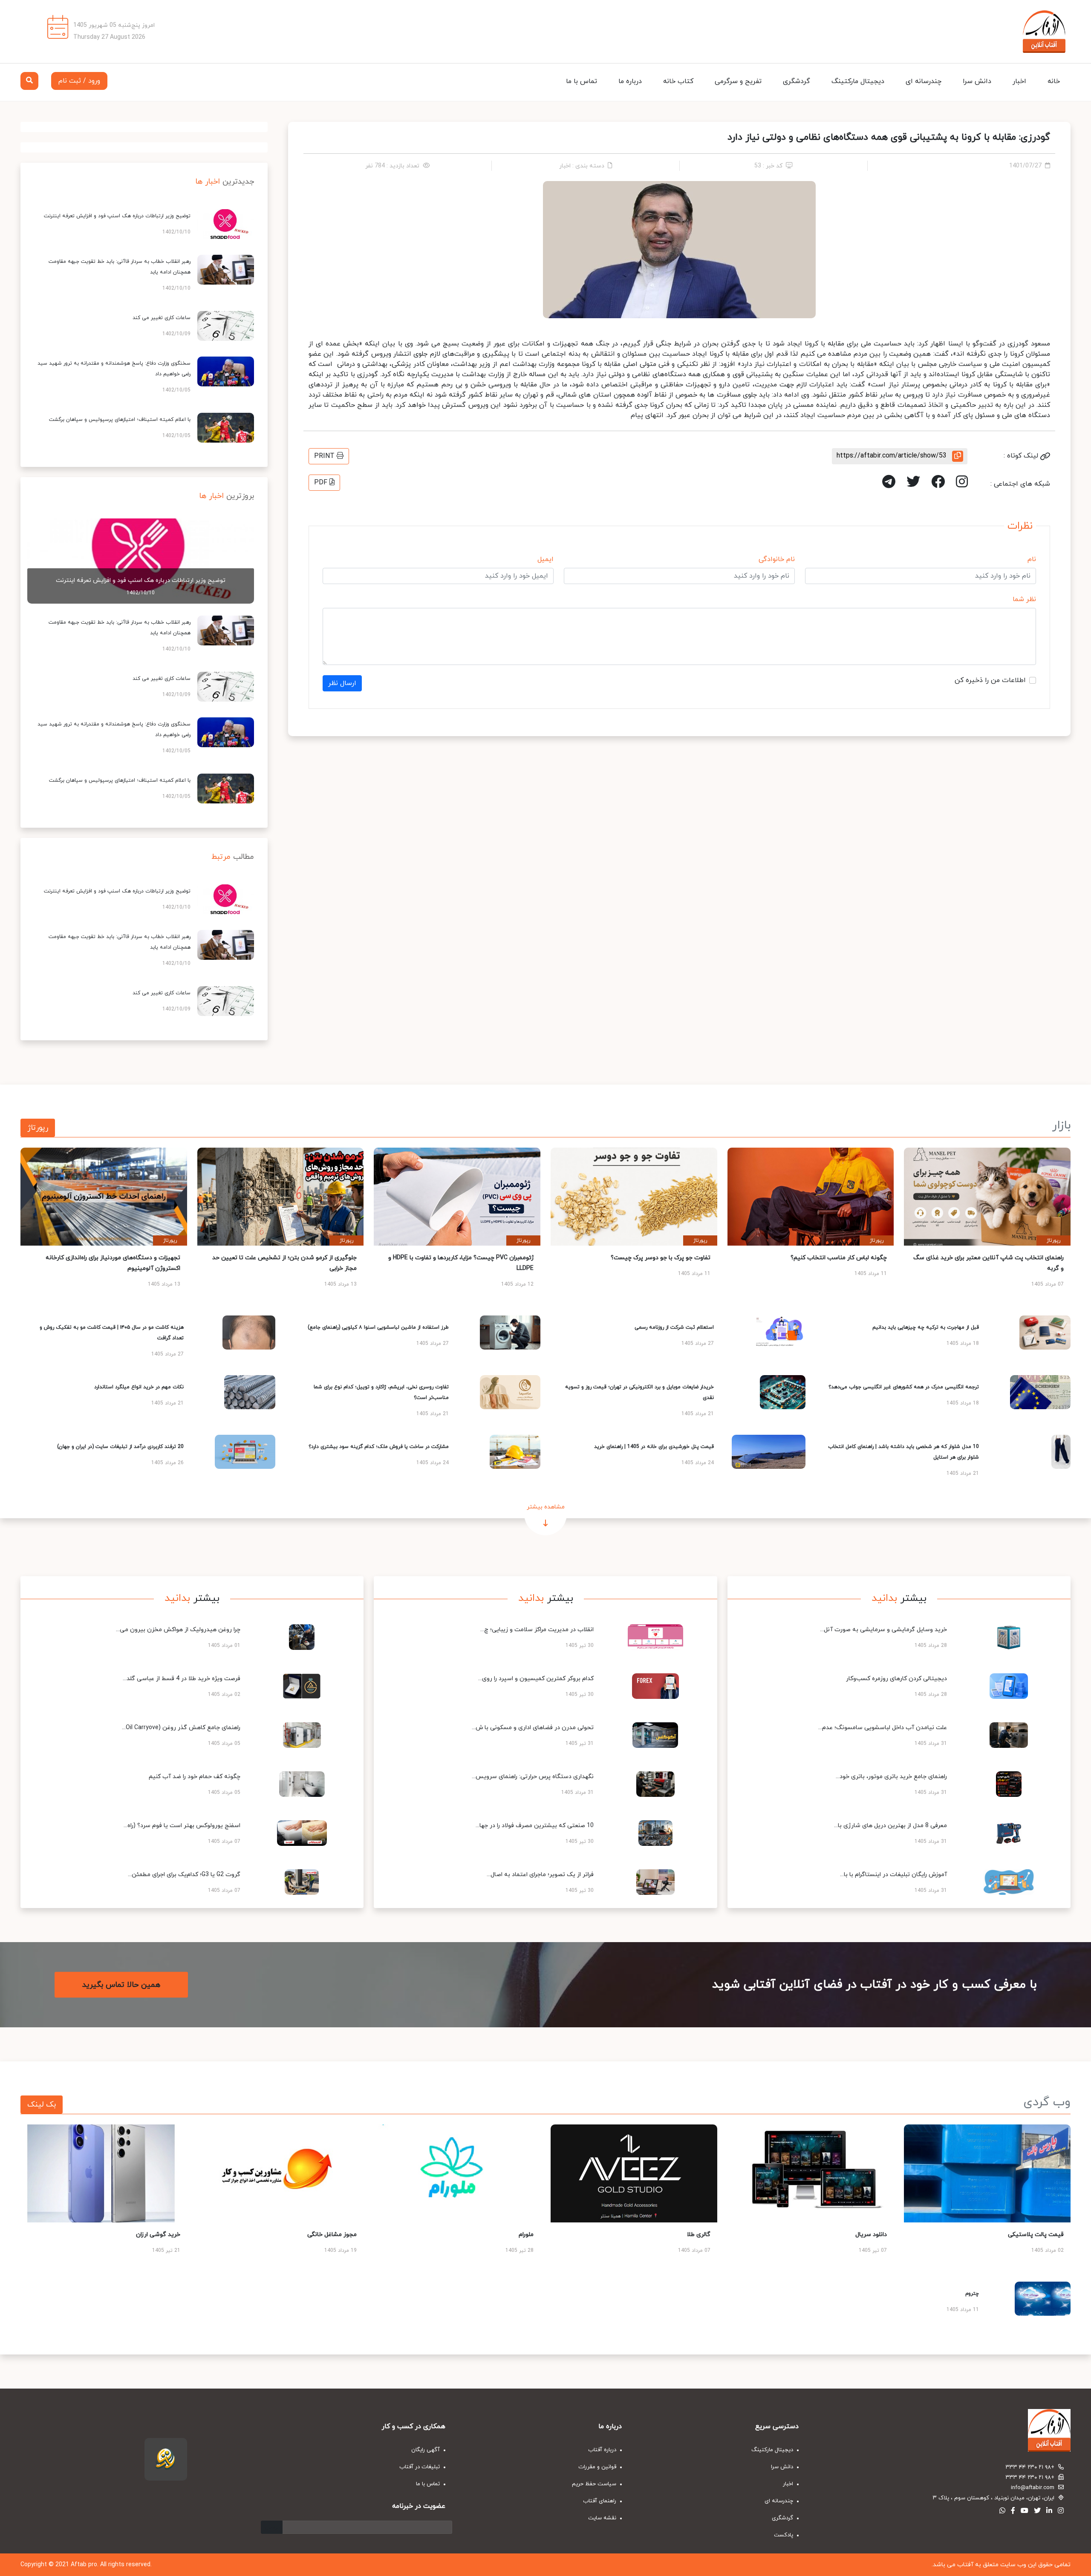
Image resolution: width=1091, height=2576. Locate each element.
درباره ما (630, 81)
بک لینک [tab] (42, 2105)
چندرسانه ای (924, 81)
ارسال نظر (342, 683)
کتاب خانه (678, 81)
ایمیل (545, 559)
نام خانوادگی (777, 559)
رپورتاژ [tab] (38, 1128)
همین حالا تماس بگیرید (121, 1985)
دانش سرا (977, 81)
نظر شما (1024, 599)
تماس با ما (582, 81)
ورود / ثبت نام (79, 81)
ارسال (272, 2527)
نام (1032, 559)
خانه (1054, 81)
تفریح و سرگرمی (738, 81)
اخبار (1019, 81)
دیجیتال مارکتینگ (858, 81)
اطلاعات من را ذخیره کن (990, 680)
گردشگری (797, 81)
